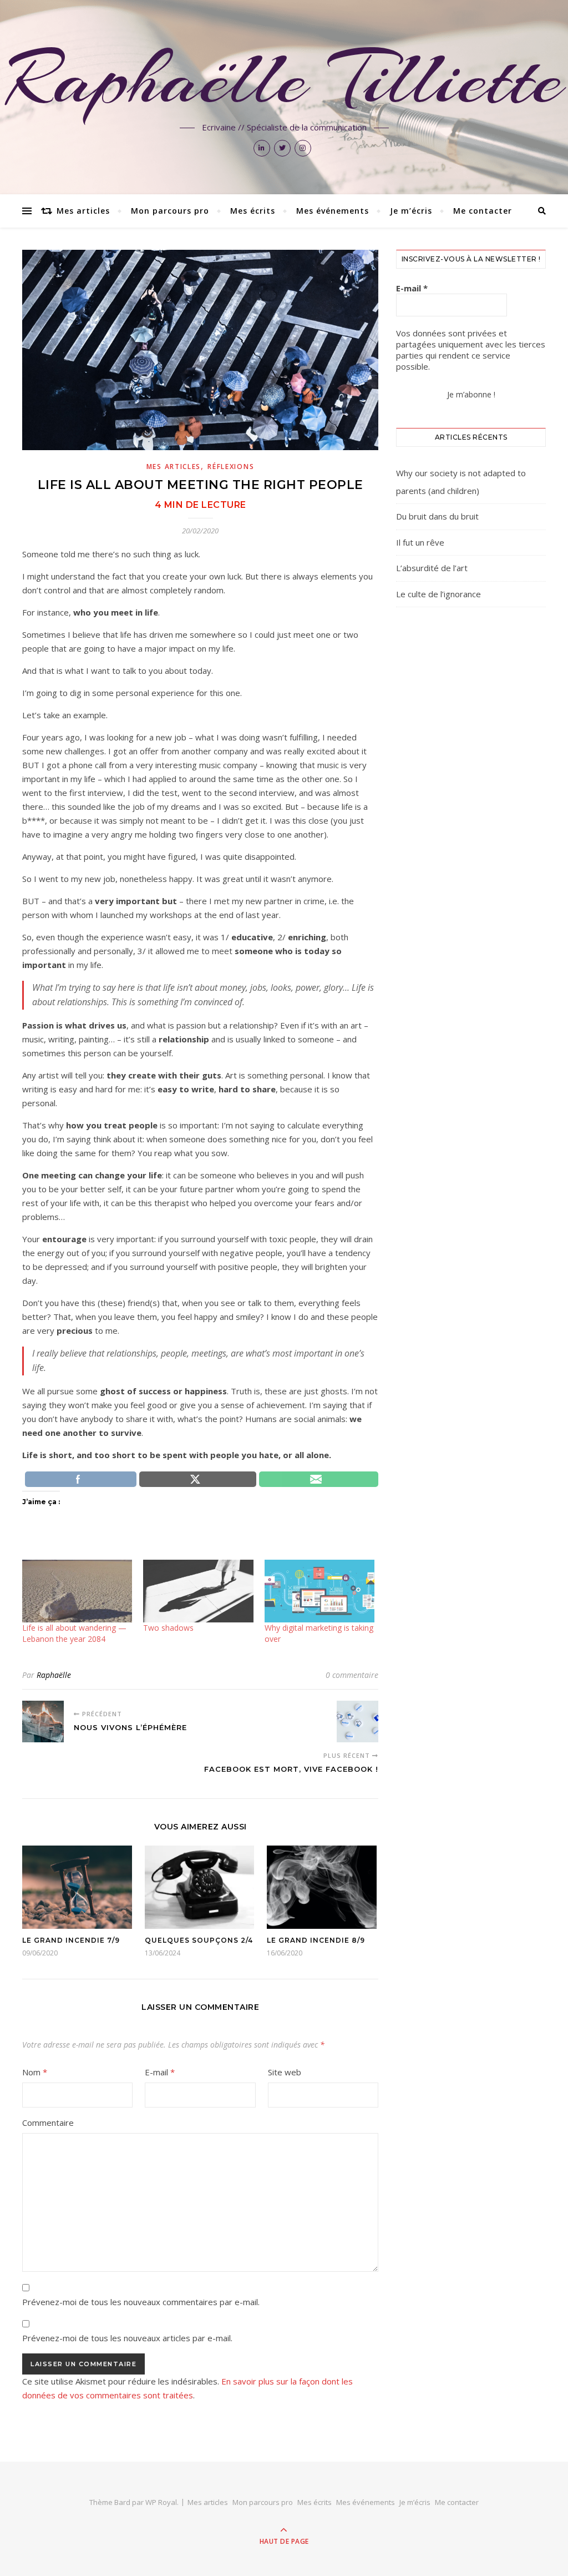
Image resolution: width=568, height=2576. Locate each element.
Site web (285, 2072)
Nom (35, 2072)
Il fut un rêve (420, 542)
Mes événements (333, 211)
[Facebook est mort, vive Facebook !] (357, 1721)
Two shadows (168, 1628)
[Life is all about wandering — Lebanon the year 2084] (77, 1591)
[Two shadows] (198, 1591)
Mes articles (83, 211)
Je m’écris (411, 211)
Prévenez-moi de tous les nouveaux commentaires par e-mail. (141, 2302)
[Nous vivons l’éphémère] (43, 1721)
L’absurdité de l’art (432, 568)
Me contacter (483, 211)
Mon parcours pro (170, 211)
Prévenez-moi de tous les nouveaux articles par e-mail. (127, 2338)
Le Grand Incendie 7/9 (71, 1940)
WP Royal (161, 2502)
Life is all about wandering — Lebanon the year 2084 (74, 1633)
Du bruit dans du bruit (437, 516)
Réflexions (231, 467)
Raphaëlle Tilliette (284, 79)
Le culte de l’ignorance (438, 594)
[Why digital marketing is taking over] (319, 1591)
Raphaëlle (54, 1675)
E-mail (160, 2072)
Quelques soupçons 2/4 (199, 1940)
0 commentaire (352, 1675)
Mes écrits (253, 211)
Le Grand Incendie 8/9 (316, 1940)
